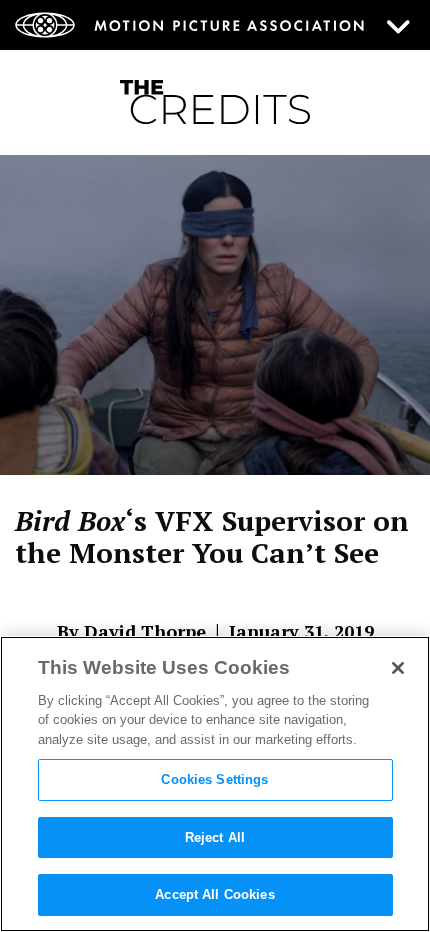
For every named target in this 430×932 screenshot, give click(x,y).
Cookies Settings (214, 779)
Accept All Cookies (214, 894)
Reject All (215, 837)
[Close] (398, 668)
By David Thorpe (131, 631)
